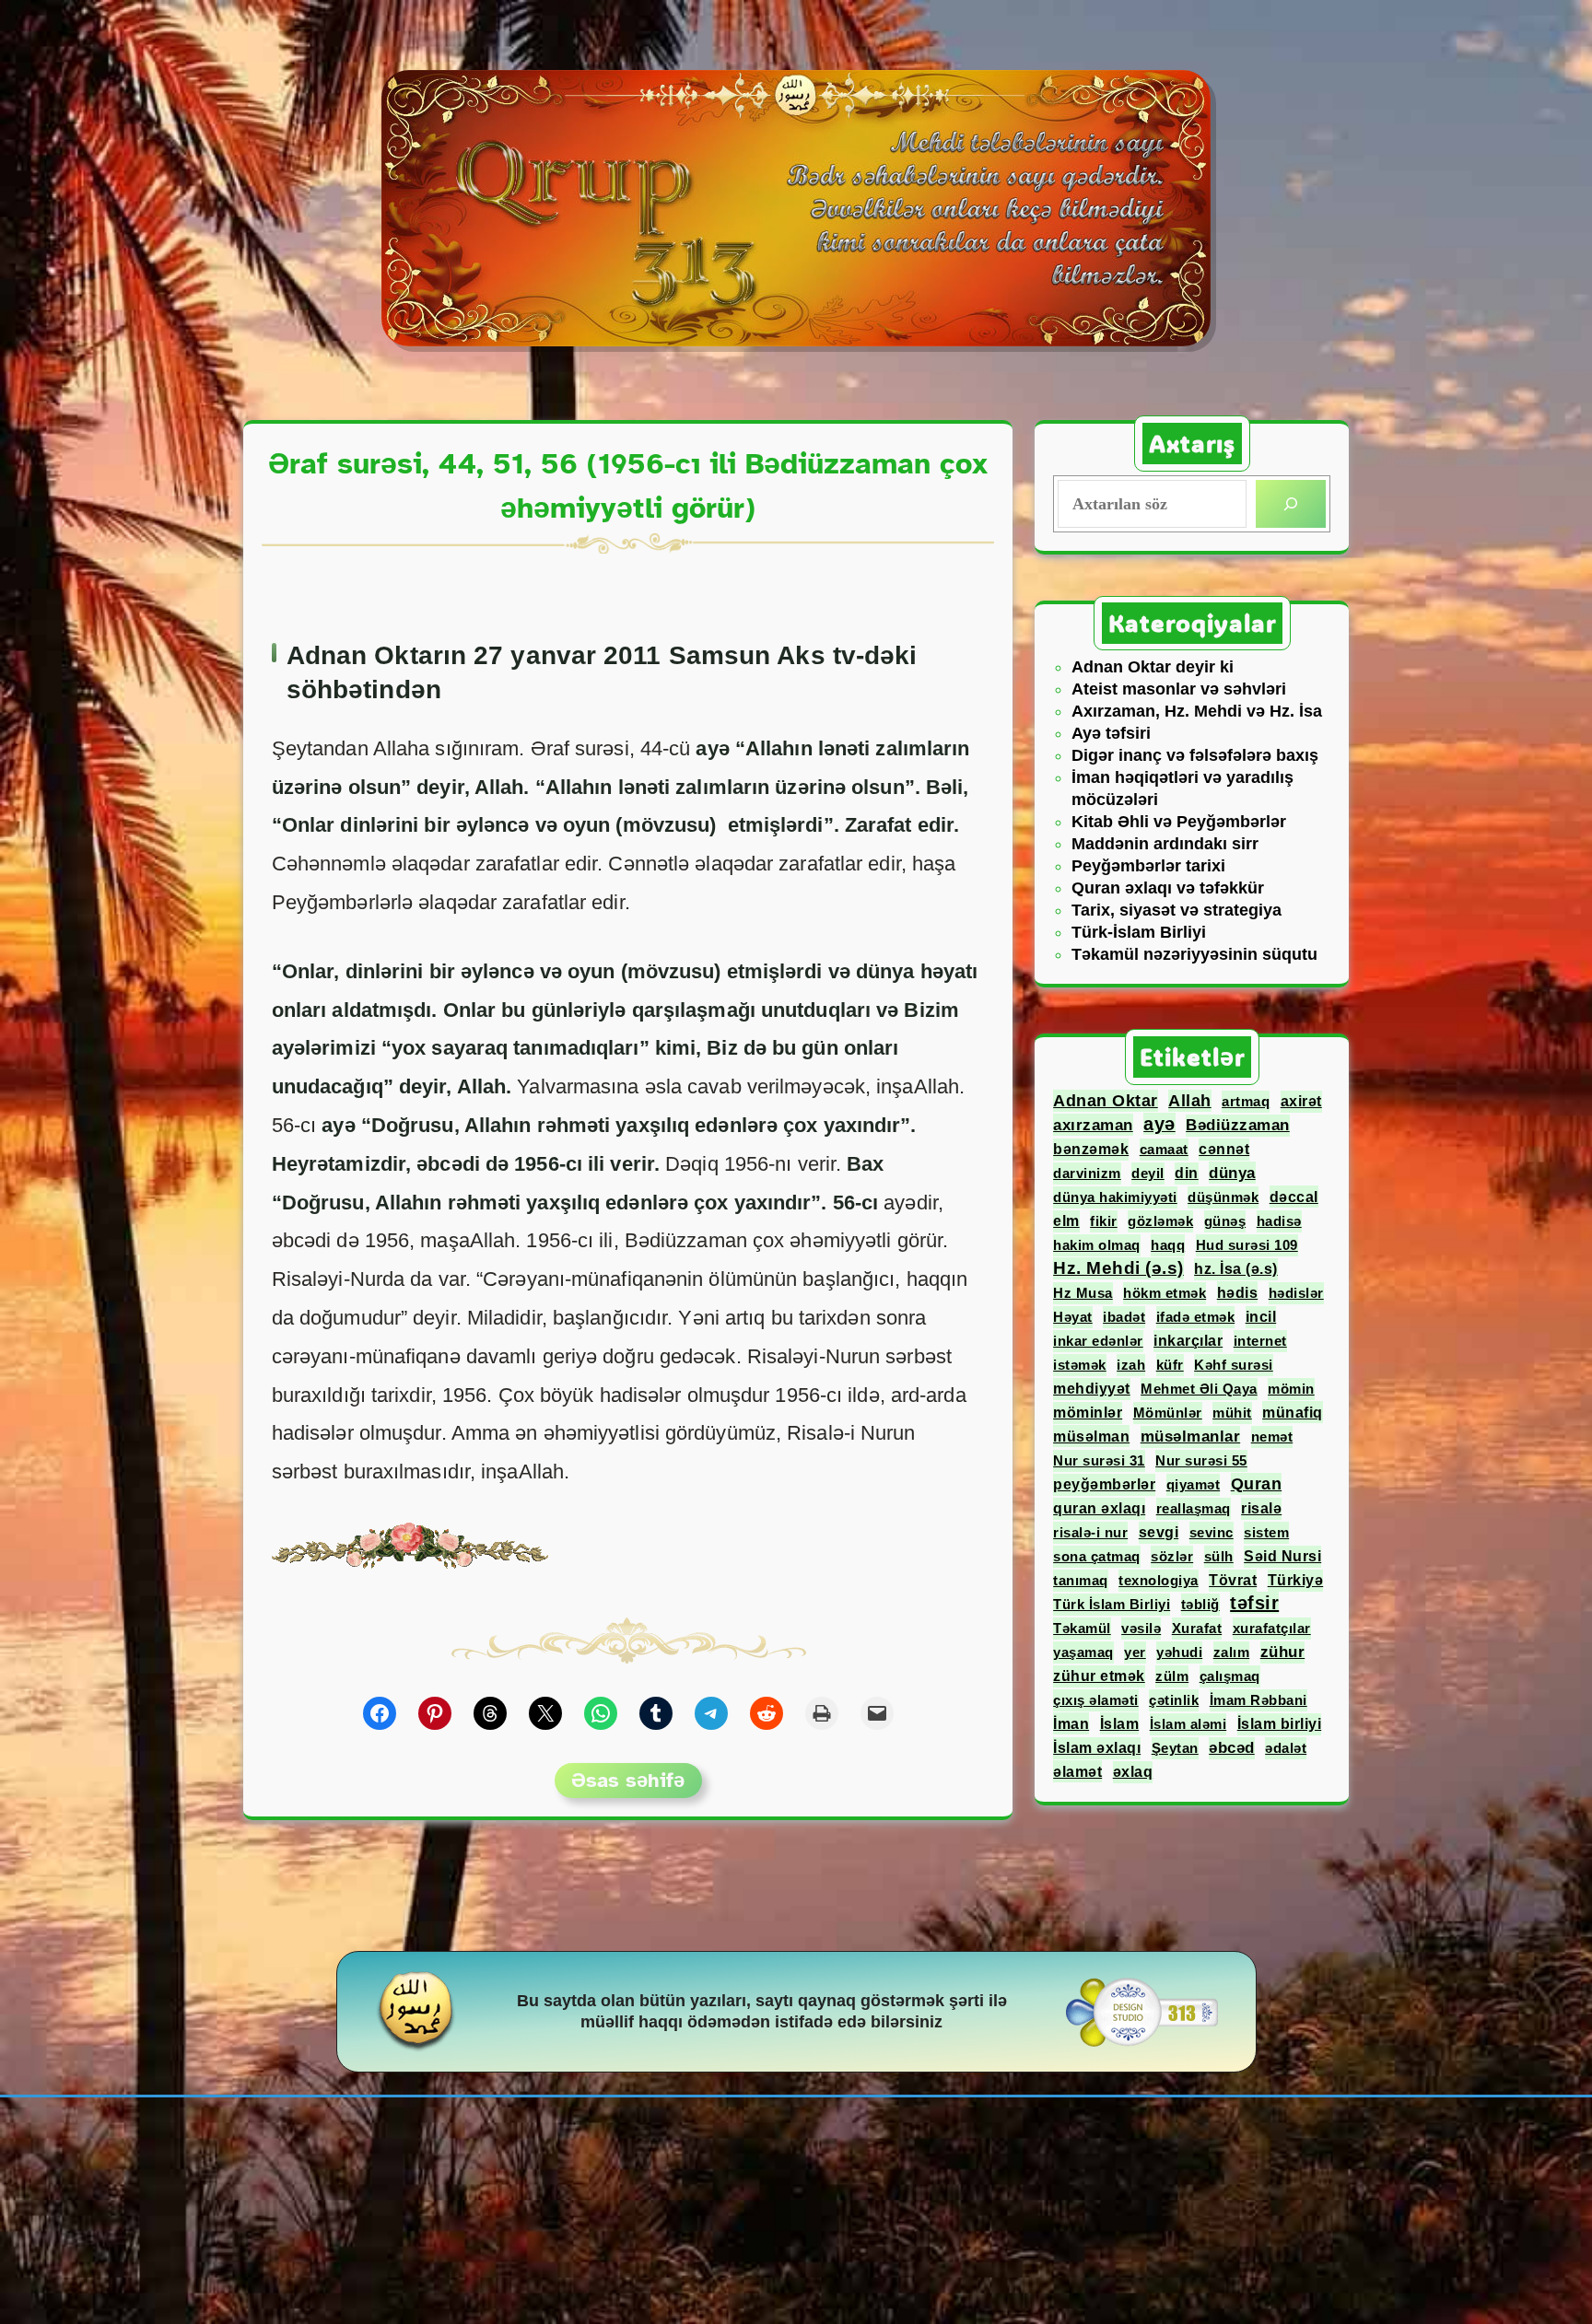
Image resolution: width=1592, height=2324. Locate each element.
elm (1066, 1221)
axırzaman (1093, 1125)
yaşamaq (1083, 1652)
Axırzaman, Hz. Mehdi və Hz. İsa (1197, 711)
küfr (1170, 1365)
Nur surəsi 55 (1201, 1460)
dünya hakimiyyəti (1115, 1197)
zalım (1232, 1652)
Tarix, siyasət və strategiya (1176, 910)
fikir (1104, 1221)
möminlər (1088, 1413)
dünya (1232, 1173)
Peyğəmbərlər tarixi (1148, 866)
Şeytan (1175, 1748)
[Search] (1291, 504)
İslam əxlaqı (1097, 1748)
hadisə (1279, 1221)
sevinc (1212, 1532)
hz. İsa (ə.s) (1236, 1269)
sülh (1219, 1556)
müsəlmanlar (1191, 1436)
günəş (1225, 1221)
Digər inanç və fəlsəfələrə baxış (1195, 755)
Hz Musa (1083, 1293)
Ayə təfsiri (1111, 733)
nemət (1272, 1436)
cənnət (1224, 1149)
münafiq (1293, 1412)
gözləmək (1160, 1221)
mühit (1232, 1413)
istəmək (1080, 1365)
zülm (1172, 1676)
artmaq (1246, 1101)
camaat (1164, 1149)
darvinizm (1087, 1173)
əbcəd (1232, 1748)
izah (1131, 1365)
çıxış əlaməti (1096, 1700)
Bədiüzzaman (1238, 1125)
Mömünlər (1168, 1413)
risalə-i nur (1090, 1532)
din (1187, 1173)
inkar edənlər (1098, 1341)
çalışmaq (1230, 1676)
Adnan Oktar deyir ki (1153, 667)
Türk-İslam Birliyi (1139, 932)
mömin (1291, 1389)
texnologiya (1159, 1580)
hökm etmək (1165, 1293)
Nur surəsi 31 (1099, 1460)
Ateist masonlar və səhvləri (1179, 689)
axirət (1301, 1101)
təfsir (1254, 1603)
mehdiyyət (1092, 1389)
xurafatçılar (1272, 1628)
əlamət (1077, 1771)
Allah (1190, 1101)
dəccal (1294, 1197)
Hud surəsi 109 (1247, 1245)
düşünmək (1223, 1197)
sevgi (1159, 1532)
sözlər (1172, 1556)
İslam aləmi (1188, 1724)
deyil (1148, 1173)
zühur (1283, 1652)
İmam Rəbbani (1258, 1700)
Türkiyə (1296, 1580)
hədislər (1296, 1293)
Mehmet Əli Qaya (1199, 1389)
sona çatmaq (1097, 1556)
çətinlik (1174, 1700)
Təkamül (1082, 1628)
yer (1135, 1652)
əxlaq (1133, 1772)
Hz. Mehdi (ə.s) (1118, 1268)
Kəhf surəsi (1234, 1365)
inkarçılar (1188, 1341)
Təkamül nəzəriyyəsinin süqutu (1194, 954)
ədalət (1286, 1748)
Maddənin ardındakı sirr (1165, 844)
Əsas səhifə (628, 1780)
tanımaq (1081, 1580)
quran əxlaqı (1099, 1508)
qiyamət (1194, 1484)
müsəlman (1091, 1436)
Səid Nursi (1282, 1556)
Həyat (1073, 1317)
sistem (1266, 1532)
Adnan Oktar (1106, 1101)
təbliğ (1200, 1604)
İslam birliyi (1280, 1724)
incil (1261, 1317)
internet (1260, 1341)
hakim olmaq (1097, 1245)
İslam (1120, 1723)
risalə (1261, 1508)
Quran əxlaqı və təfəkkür (1168, 888)
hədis (1238, 1292)
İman (1071, 1723)
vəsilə (1141, 1628)
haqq (1168, 1245)
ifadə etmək (1196, 1317)
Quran (1257, 1484)
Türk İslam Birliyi (1112, 1604)
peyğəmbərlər (1104, 1484)
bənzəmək (1091, 1149)
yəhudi (1179, 1652)
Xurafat (1197, 1628)
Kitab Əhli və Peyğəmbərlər (1179, 822)
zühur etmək (1099, 1676)
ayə (1159, 1124)
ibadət (1124, 1317)
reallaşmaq (1194, 1508)
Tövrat (1233, 1580)
